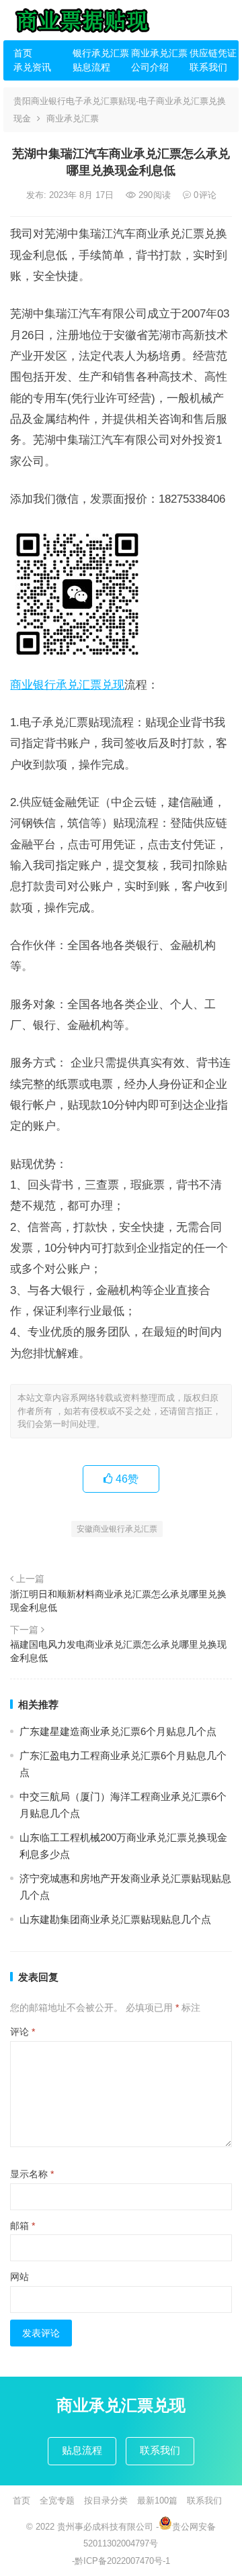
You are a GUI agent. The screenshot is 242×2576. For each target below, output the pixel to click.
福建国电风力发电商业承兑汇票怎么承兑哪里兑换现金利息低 (118, 1651)
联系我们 (208, 67)
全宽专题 (57, 2500)
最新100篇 (157, 2500)
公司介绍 (150, 67)
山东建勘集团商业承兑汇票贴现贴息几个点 (115, 1919)
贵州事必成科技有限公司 (105, 2527)
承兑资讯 (32, 67)
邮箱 (23, 2226)
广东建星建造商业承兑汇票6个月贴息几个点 (118, 1731)
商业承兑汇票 (155, 53)
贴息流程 (91, 67)
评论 (23, 2032)
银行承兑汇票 (97, 53)
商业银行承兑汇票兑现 (67, 685)
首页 (23, 53)
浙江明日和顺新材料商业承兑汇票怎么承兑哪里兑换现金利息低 (118, 1601)
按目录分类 (106, 2500)
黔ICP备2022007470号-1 (122, 2561)
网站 (19, 2277)
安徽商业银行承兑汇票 (117, 1529)
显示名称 (32, 2174)
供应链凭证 (213, 53)
